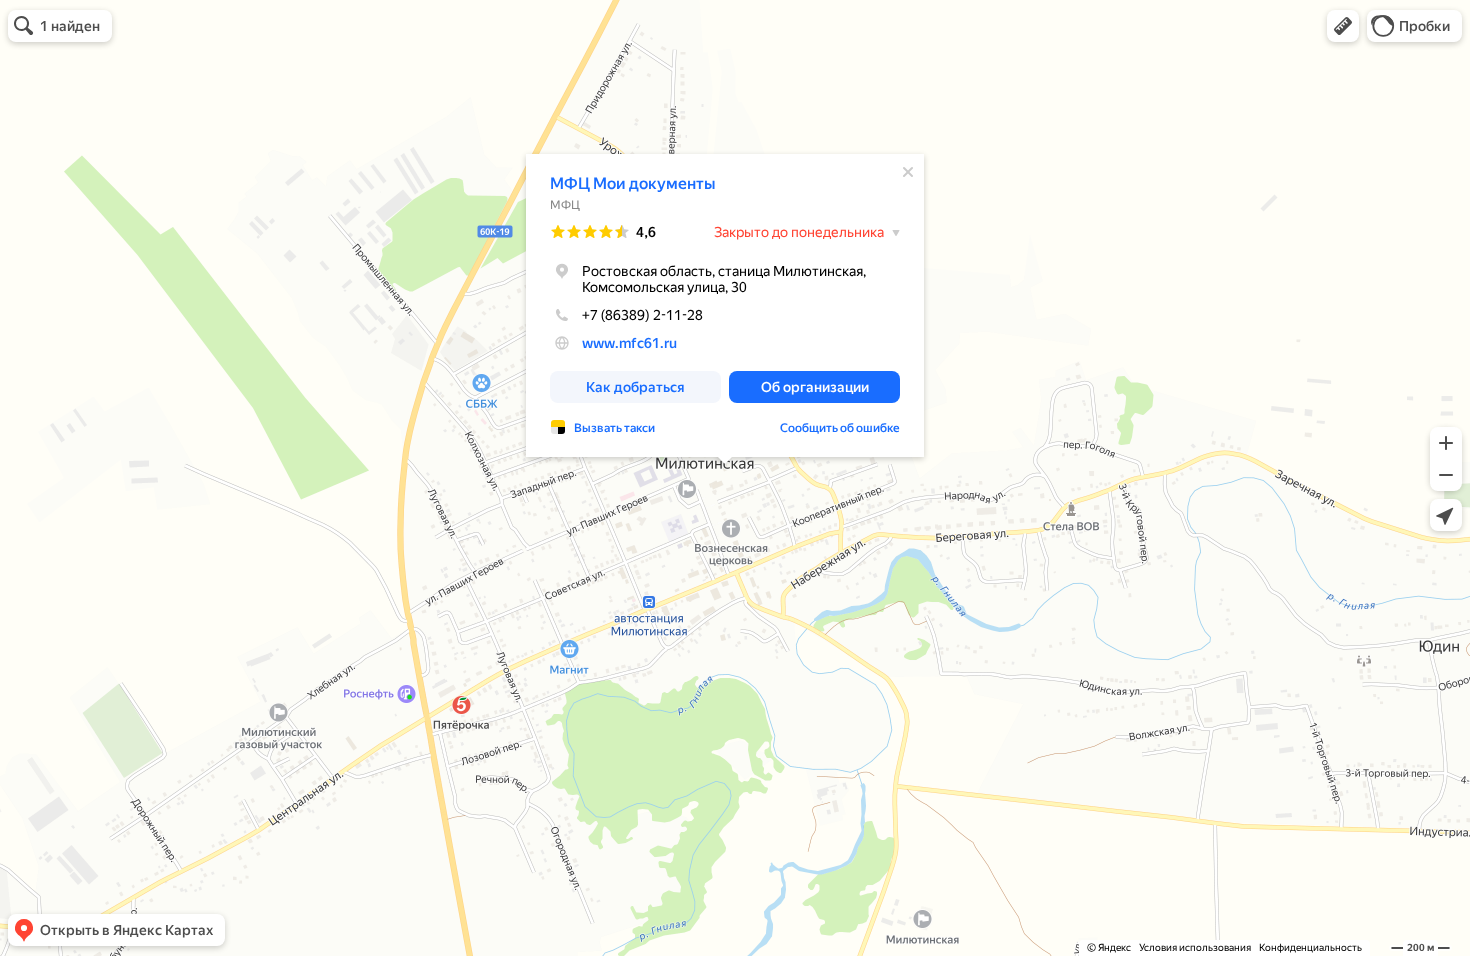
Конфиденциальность (1310, 947)
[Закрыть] (908, 172)
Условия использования (1195, 947)
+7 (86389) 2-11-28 (642, 315)
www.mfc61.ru (629, 343)
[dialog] (725, 305)
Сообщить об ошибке (840, 428)
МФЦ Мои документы (632, 183)
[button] (1343, 26)
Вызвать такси (614, 428)
